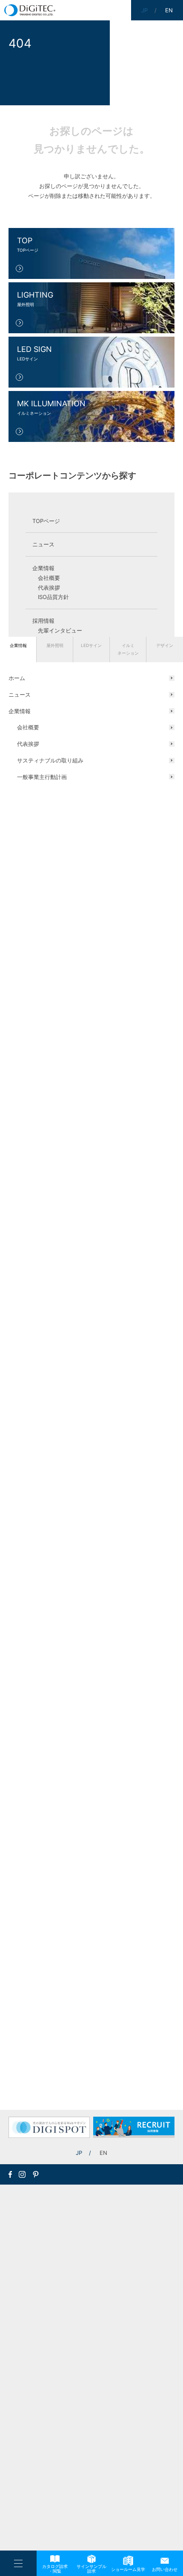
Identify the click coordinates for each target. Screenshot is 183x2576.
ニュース (20, 695)
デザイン (165, 645)
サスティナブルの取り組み (50, 760)
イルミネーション (128, 649)
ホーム (17, 678)
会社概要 (28, 727)
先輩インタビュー (60, 630)
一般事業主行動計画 (42, 777)
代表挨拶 (28, 744)
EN (103, 2153)
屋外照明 (55, 645)
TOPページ (46, 521)
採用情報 (43, 621)
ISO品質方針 (53, 597)
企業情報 (18, 645)
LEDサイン (91, 645)
